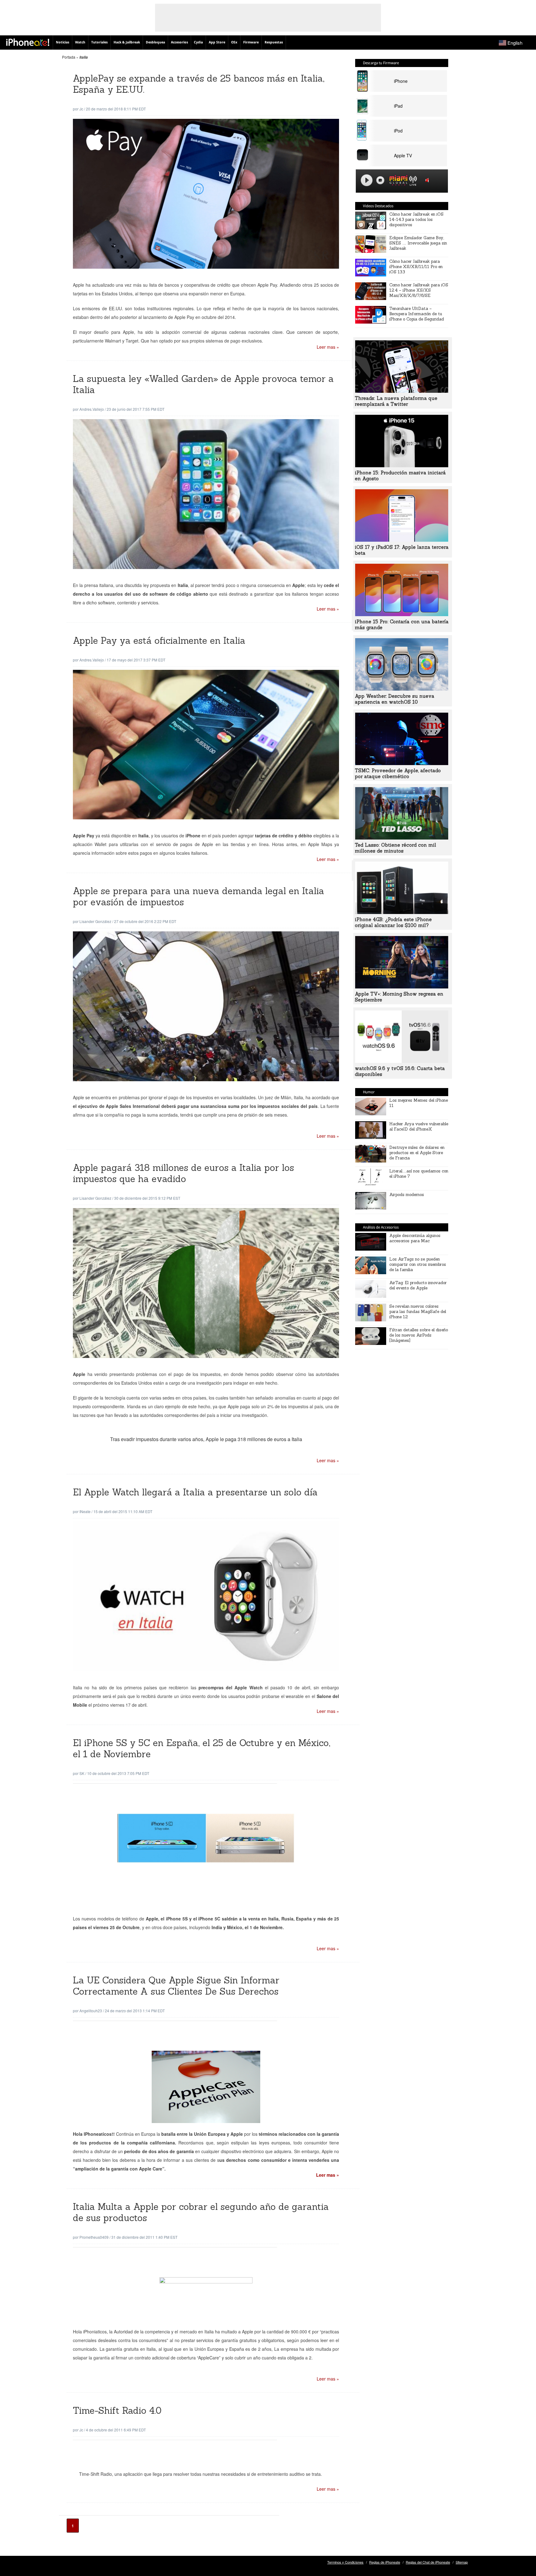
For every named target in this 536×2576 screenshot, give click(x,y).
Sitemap (462, 2562)
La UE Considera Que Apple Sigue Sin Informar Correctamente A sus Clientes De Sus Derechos (176, 1986)
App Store (217, 42)
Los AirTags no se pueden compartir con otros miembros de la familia (418, 1264)
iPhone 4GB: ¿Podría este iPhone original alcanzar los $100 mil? (393, 922)
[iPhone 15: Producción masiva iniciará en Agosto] (402, 465)
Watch (80, 42)
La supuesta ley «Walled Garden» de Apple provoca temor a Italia (203, 384)
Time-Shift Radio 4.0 (117, 2410)
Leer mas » (328, 347)
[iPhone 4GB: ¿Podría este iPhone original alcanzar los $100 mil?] (402, 912)
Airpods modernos (407, 1195)
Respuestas (274, 42)
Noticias (63, 42)
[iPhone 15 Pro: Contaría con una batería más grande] (402, 614)
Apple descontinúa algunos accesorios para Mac (415, 1238)
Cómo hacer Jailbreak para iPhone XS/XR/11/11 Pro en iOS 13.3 (416, 267)
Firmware (251, 42)
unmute (428, 180)
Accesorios (179, 42)
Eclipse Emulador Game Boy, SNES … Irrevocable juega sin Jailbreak (418, 243)
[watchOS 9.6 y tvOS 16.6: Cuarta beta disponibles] (402, 1061)
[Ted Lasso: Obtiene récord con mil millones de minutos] (402, 838)
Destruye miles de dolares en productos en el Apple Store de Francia (417, 1153)
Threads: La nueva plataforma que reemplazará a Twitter (396, 401)
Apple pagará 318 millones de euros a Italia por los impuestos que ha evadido (183, 1173)
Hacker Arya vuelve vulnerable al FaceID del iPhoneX (419, 1127)
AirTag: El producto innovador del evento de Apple (418, 1285)
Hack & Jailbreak (127, 42)
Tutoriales (99, 42)
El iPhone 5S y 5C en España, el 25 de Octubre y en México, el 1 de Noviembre (202, 1748)
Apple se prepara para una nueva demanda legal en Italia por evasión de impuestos (199, 896)
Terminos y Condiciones (345, 2562)
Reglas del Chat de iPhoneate (428, 2562)
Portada (69, 57)
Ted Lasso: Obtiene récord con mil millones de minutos (395, 848)
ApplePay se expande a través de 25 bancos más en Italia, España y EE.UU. (199, 84)
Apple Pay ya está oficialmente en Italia (159, 641)
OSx (234, 42)
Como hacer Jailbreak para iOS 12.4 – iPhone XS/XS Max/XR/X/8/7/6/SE (419, 290)
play (367, 180)
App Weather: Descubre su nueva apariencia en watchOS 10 (395, 699)
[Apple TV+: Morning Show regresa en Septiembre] (402, 987)
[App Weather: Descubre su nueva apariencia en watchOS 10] (402, 689)
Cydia (198, 42)
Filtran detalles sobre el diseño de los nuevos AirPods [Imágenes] (419, 1335)
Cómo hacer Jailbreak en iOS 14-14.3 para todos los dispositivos (416, 220)
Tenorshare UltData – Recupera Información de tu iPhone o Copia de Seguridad (417, 314)
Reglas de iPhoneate (385, 2562)
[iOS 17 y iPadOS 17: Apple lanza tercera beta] (402, 540)
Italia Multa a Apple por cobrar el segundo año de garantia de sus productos (201, 2212)
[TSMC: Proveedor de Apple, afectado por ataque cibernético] (402, 763)
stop (380, 180)
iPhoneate (28, 42)
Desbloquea (155, 42)
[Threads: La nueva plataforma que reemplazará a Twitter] (402, 391)
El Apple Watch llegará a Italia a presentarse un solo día (195, 1492)
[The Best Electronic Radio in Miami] (397, 181)
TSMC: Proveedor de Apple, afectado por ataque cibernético (398, 773)
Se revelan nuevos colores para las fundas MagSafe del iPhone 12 (418, 1312)
